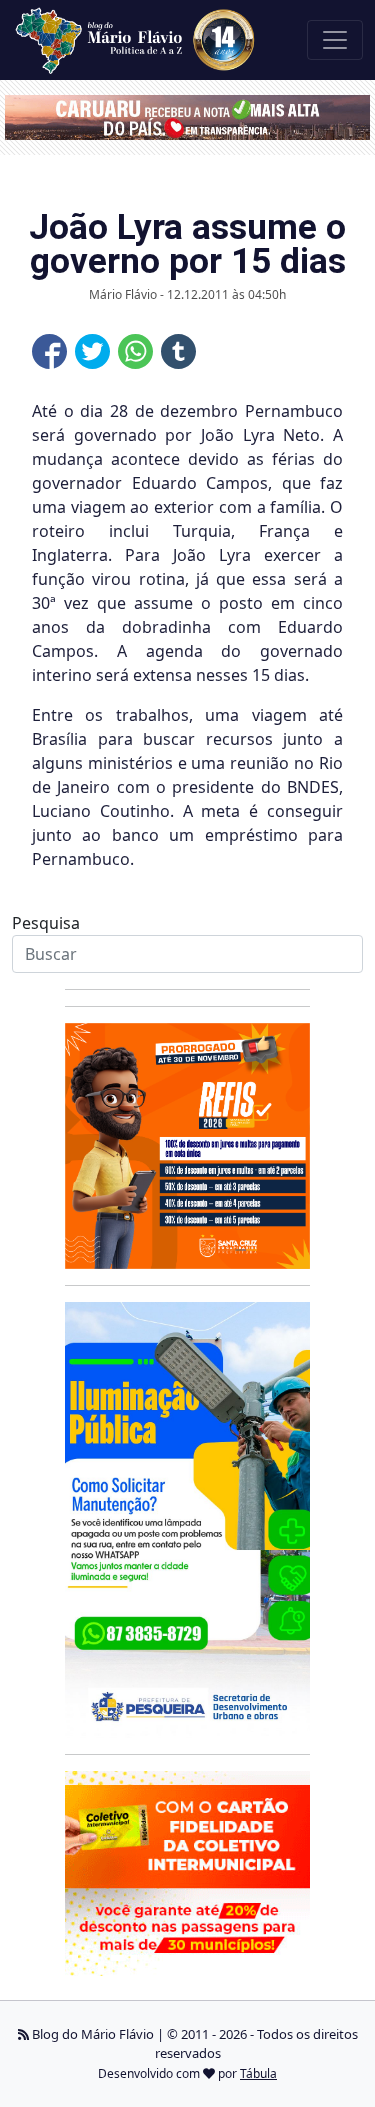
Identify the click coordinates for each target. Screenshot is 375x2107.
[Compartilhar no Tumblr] (178, 351)
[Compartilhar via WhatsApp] (135, 351)
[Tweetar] (92, 351)
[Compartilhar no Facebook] (49, 351)
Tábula (258, 2073)
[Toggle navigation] (335, 40)
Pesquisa (46, 923)
